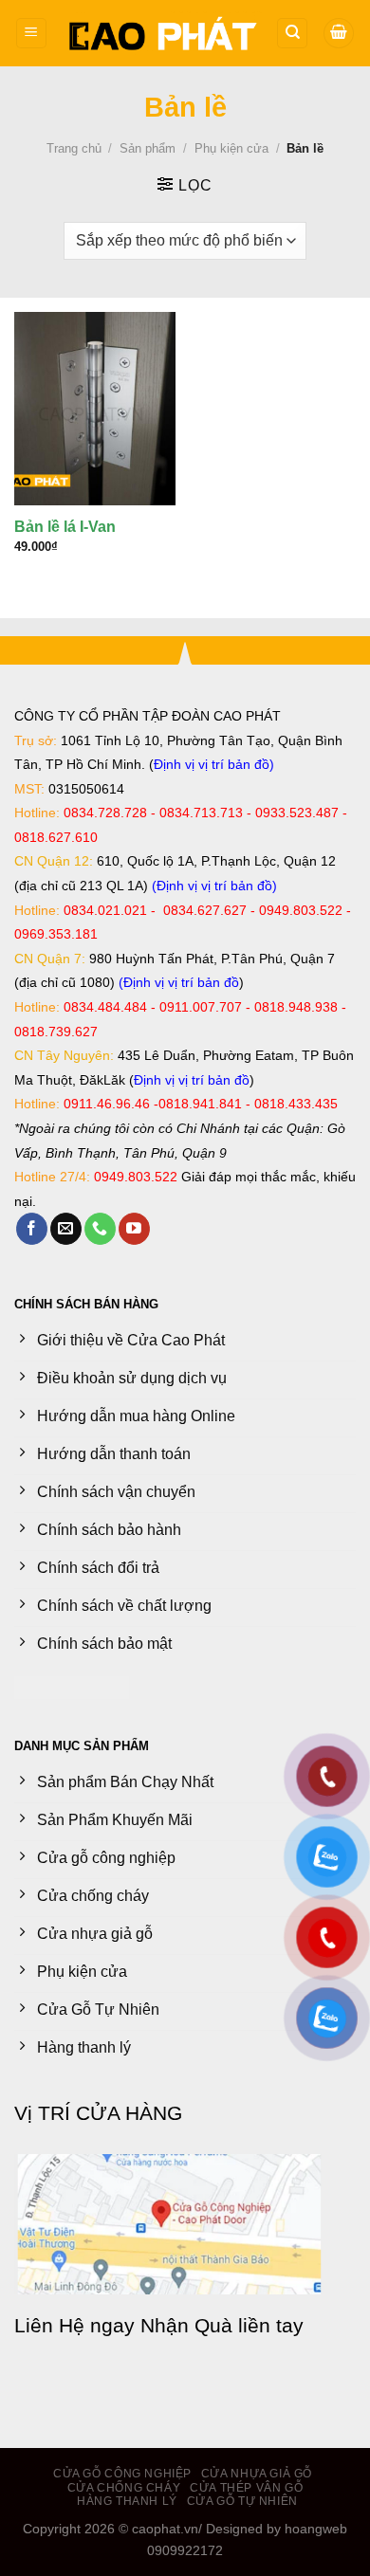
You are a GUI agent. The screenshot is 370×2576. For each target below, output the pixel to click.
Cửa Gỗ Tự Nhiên (242, 2501)
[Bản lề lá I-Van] (95, 409)
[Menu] (31, 34)
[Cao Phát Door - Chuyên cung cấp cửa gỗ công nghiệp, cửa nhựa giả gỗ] (162, 33)
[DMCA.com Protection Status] (72, 1686)
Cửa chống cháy (124, 2488)
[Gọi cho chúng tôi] (100, 1229)
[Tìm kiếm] (292, 34)
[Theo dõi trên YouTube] (134, 1229)
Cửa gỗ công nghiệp (122, 2474)
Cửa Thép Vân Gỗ (246, 2488)
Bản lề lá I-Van (65, 527)
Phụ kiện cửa (231, 148)
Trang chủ (74, 148)
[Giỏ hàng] (339, 34)
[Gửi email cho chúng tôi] (66, 1229)
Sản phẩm (148, 148)
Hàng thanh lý (127, 2501)
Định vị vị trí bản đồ (212, 764)
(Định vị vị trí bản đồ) (214, 886)
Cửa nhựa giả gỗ (257, 2474)
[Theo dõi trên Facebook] (32, 1229)
